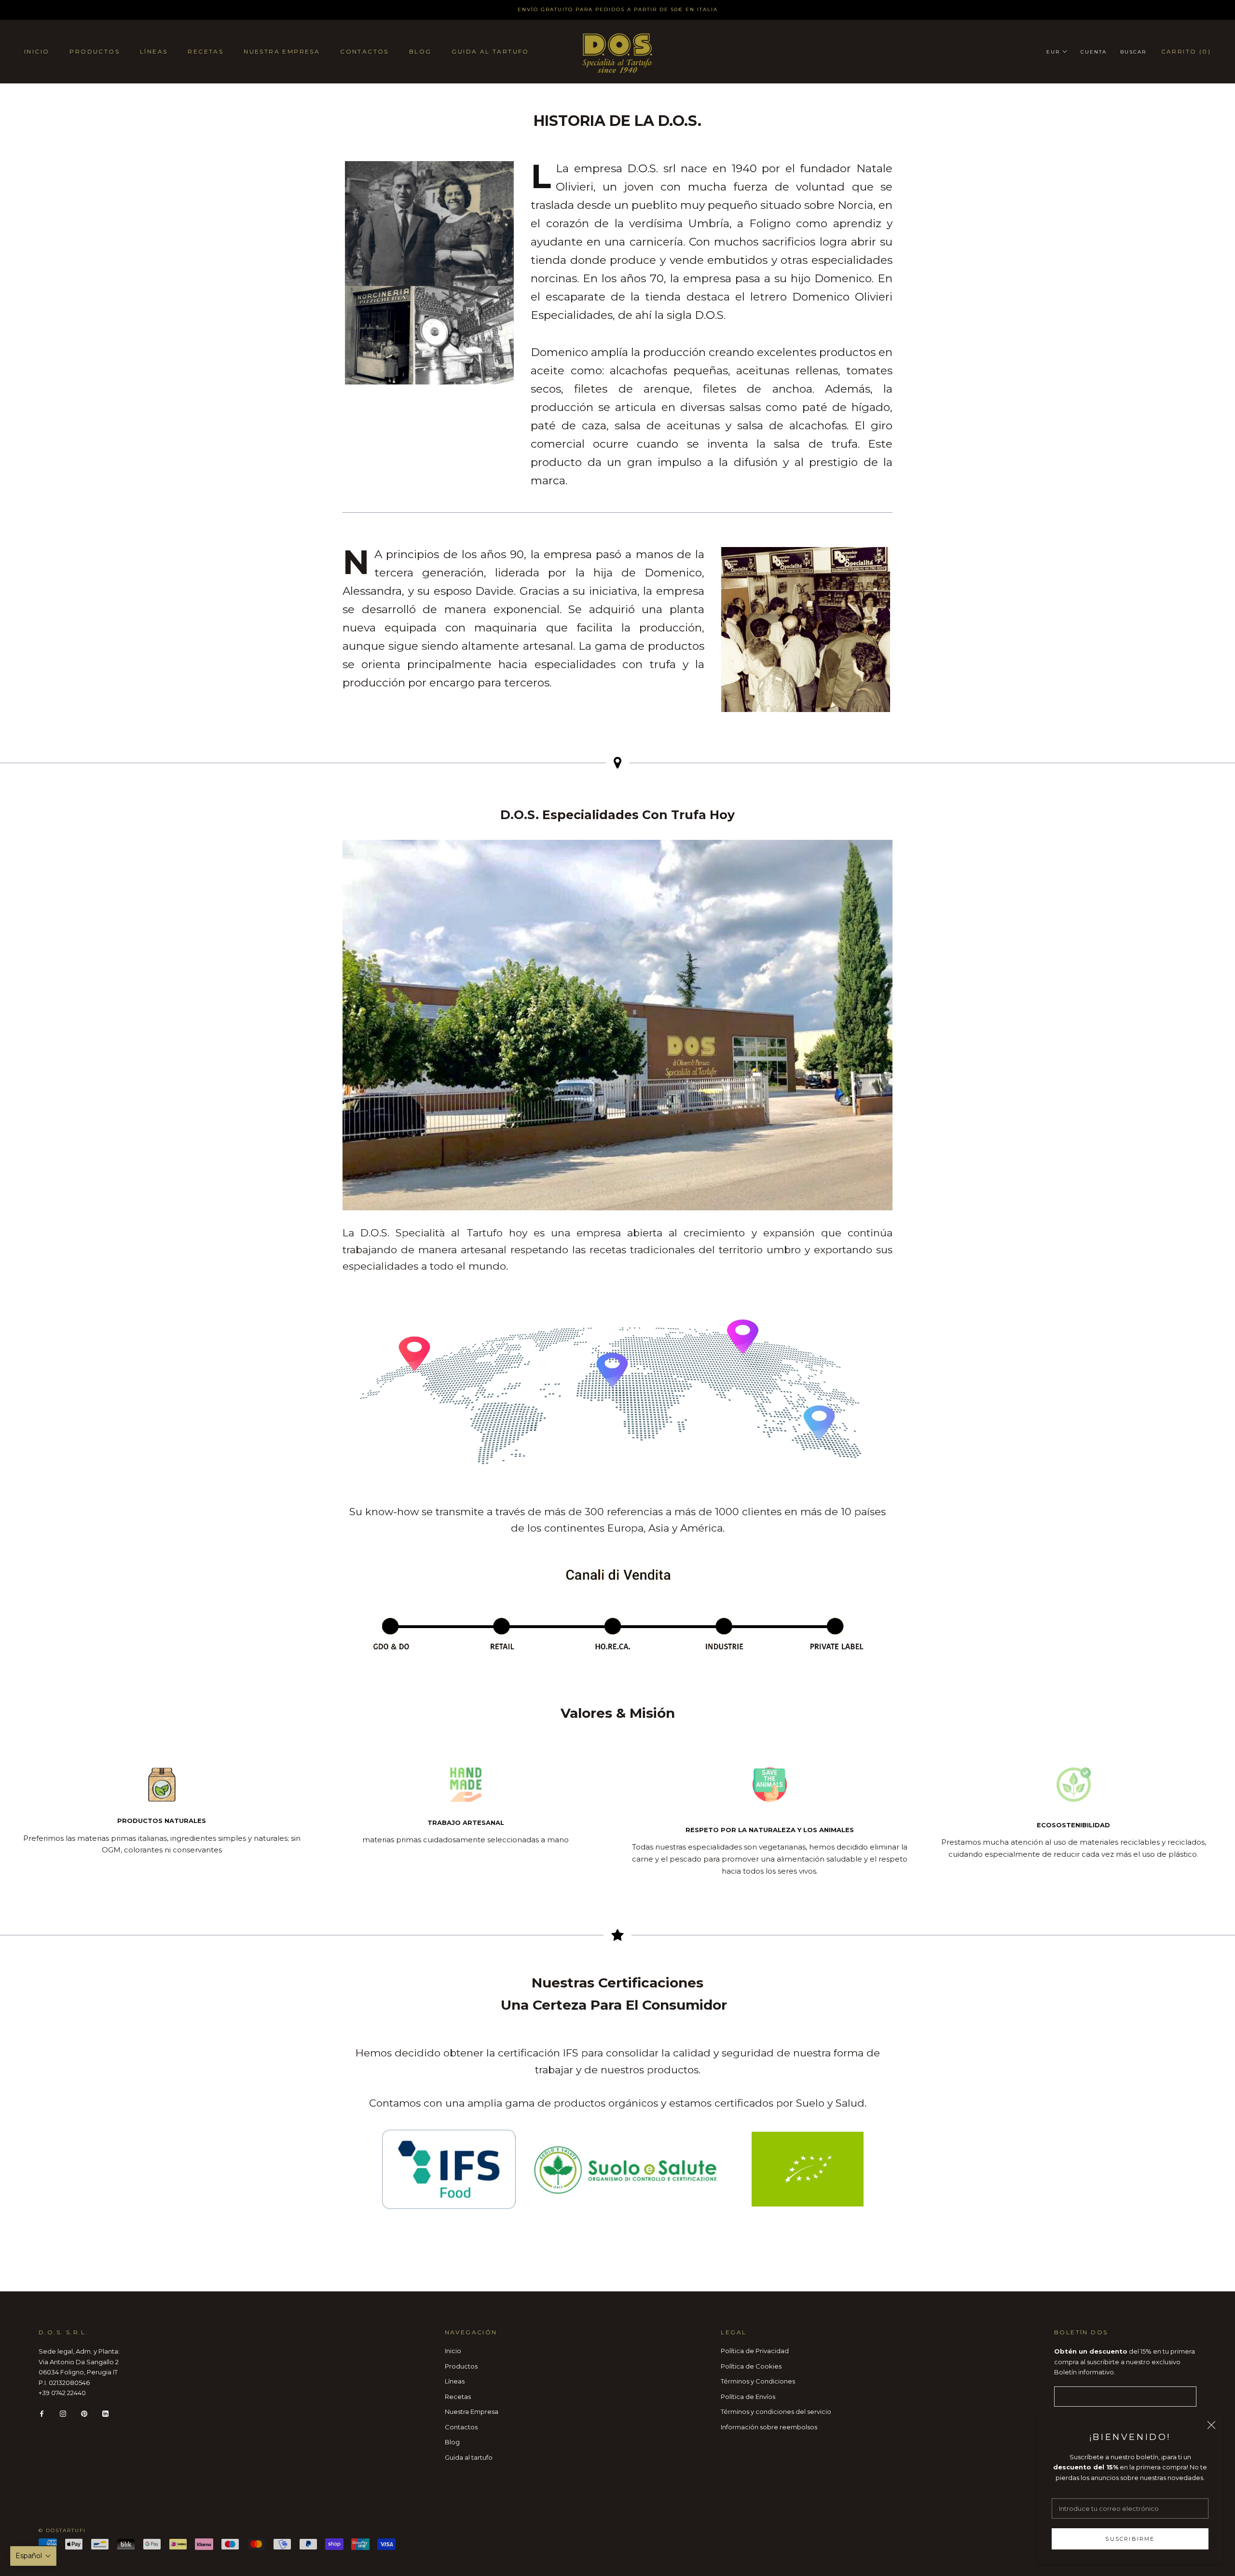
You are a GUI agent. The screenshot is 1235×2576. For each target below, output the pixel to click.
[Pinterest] (84, 2413)
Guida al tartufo (490, 51)
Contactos (364, 51)
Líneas (154, 51)
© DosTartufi (62, 2530)
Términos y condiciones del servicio (776, 2412)
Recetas (206, 51)
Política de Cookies (751, 2366)
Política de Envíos (748, 2397)
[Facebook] (42, 2413)
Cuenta (1094, 52)
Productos (95, 51)
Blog (420, 51)
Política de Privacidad (755, 2351)
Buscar (1133, 52)
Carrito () (1186, 51)
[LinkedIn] (105, 2413)
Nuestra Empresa (282, 51)
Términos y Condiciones (758, 2381)
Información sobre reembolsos (769, 2427)
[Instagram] (63, 2413)
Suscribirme (1130, 2539)
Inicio (37, 51)
